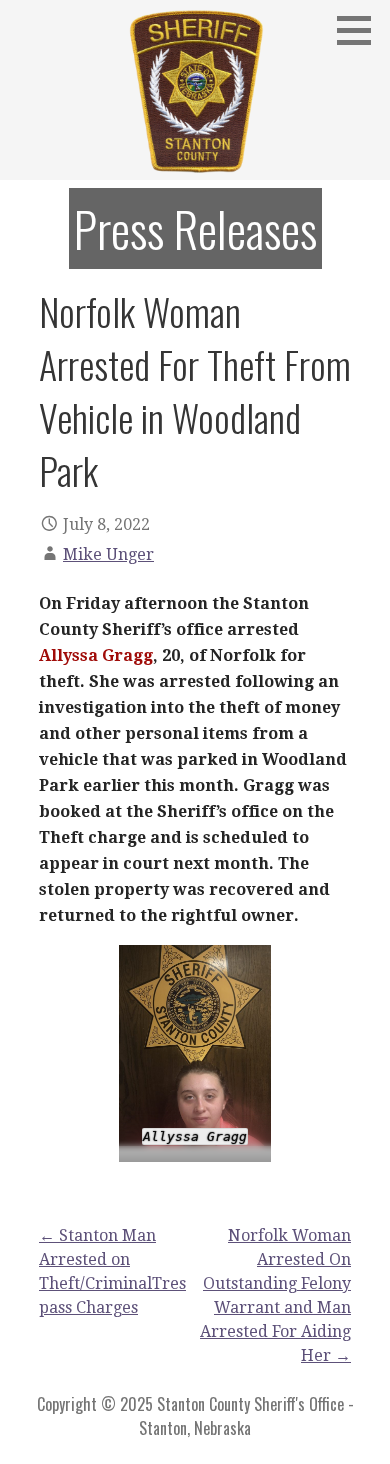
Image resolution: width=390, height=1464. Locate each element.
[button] (361, 30)
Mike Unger (108, 554)
